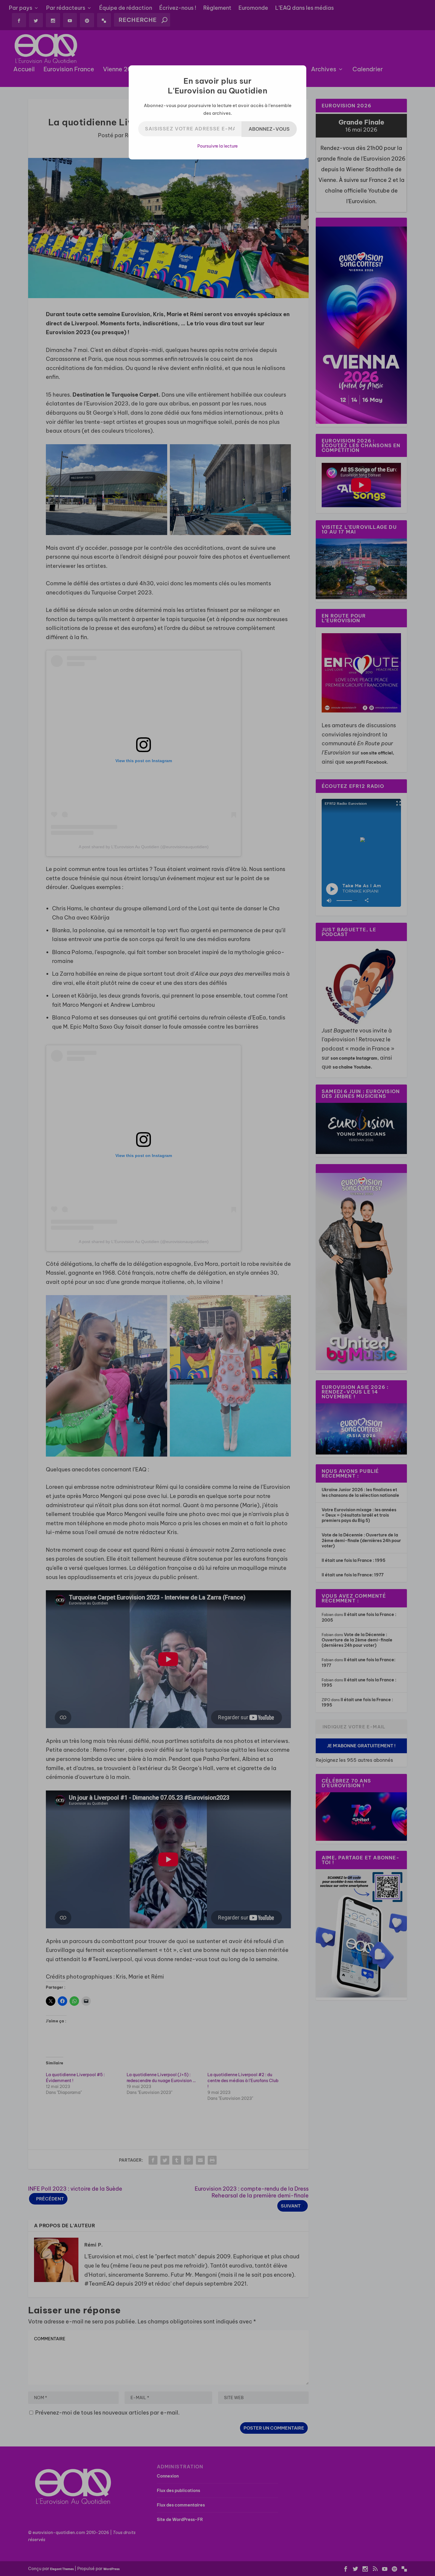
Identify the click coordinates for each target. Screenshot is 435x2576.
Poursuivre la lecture (217, 146)
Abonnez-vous (269, 129)
